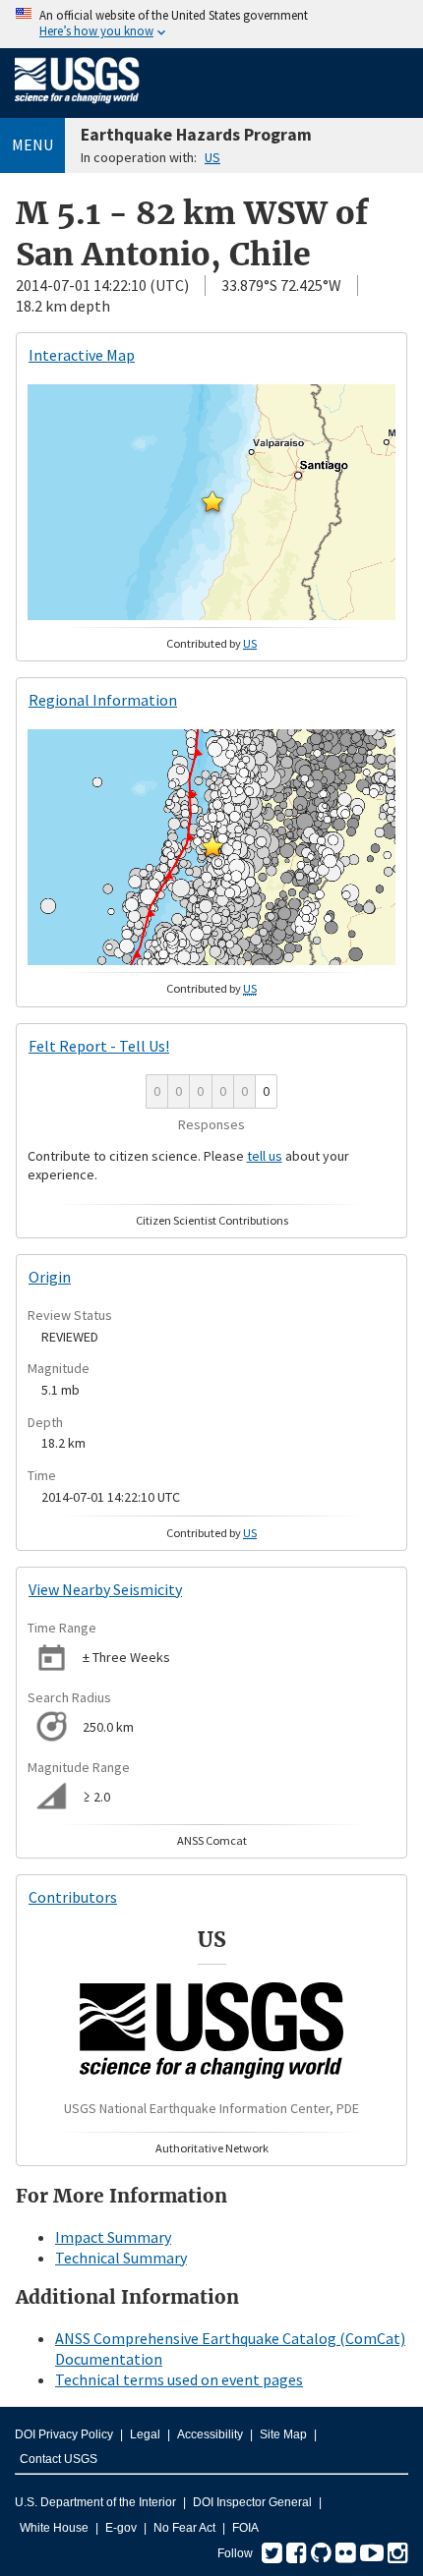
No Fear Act (184, 2528)
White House (54, 2528)
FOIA (245, 2528)
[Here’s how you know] (211, 24)
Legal (145, 2434)
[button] (212, 501)
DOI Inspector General (252, 2502)
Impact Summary (113, 2237)
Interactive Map (82, 355)
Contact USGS (59, 2459)
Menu (32, 144)
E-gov (121, 2528)
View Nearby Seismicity (105, 1589)
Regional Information (103, 700)
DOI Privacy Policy (64, 2434)
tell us (265, 1156)
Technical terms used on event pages (179, 2379)
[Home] (77, 107)
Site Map (283, 2434)
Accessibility (210, 2434)
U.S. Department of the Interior (95, 2502)
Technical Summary (121, 2258)
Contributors (73, 1897)
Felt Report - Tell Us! (99, 1046)
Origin (50, 1277)
